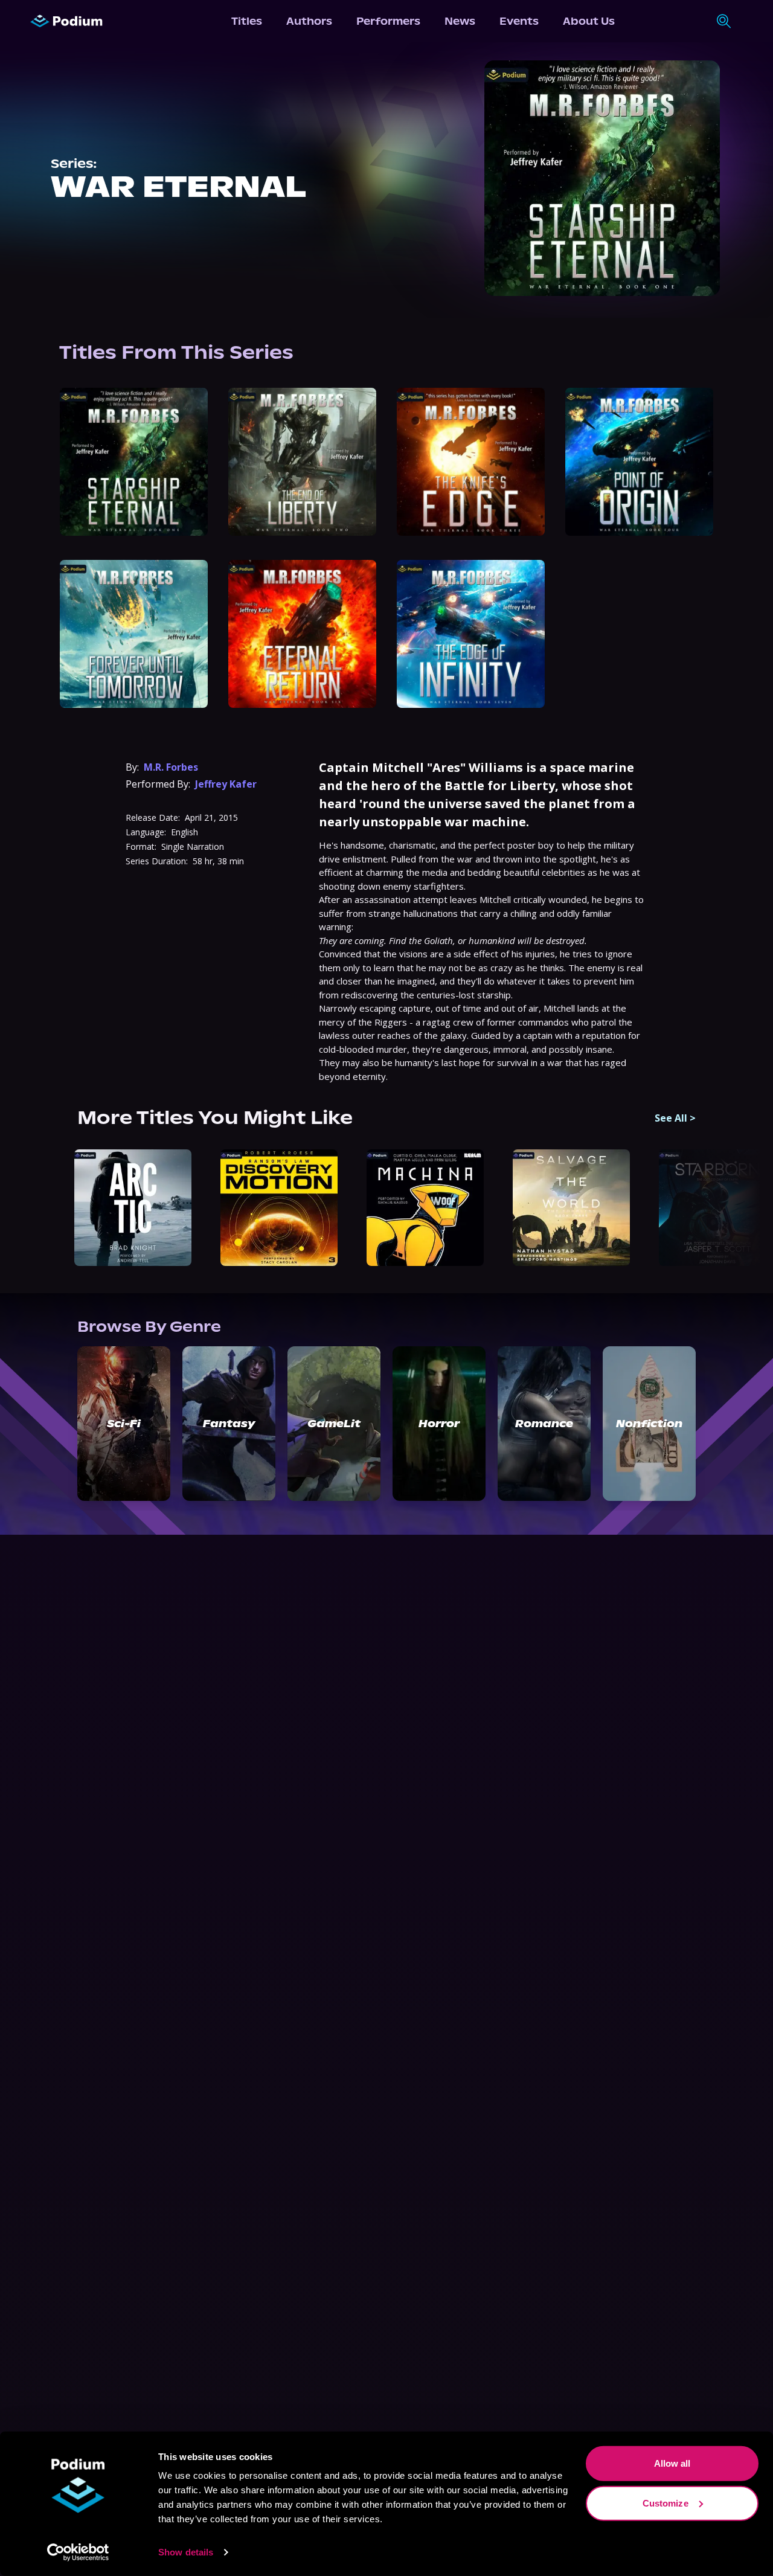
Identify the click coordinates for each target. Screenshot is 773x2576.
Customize (666, 2503)
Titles (247, 21)
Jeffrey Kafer (226, 784)
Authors (309, 21)
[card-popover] (134, 462)
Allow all (672, 2463)
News (460, 21)
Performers (388, 21)
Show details (186, 2552)
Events (519, 21)
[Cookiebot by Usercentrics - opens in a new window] (78, 2552)
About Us (589, 21)
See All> (675, 1118)
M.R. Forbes (171, 767)
